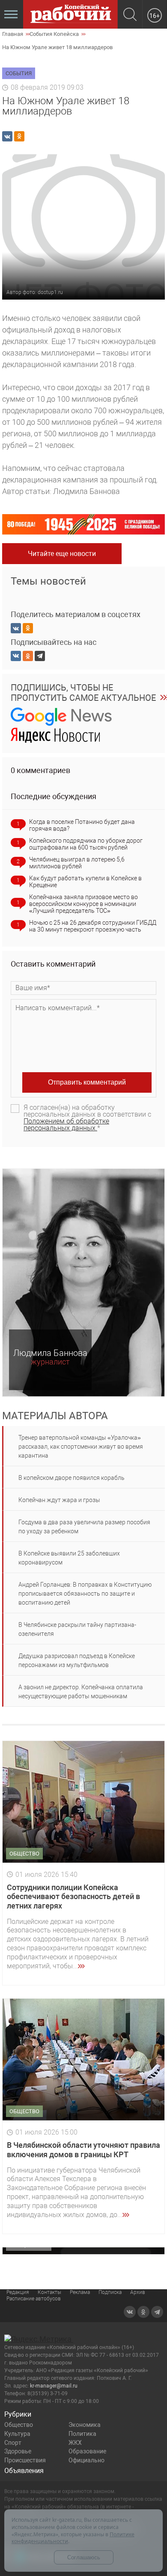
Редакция (18, 2292)
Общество (19, 2425)
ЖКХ (75, 2443)
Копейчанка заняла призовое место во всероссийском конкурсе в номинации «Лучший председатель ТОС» (83, 904)
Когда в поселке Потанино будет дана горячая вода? (82, 825)
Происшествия (25, 2460)
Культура (17, 2434)
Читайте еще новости (62, 554)
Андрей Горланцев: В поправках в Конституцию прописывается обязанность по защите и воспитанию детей (85, 1594)
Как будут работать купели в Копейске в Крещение (85, 882)
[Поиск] (130, 15)
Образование (87, 2451)
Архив (138, 2292)
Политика (82, 2434)
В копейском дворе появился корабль (72, 1478)
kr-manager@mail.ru (54, 2386)
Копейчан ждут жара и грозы (59, 1500)
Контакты (49, 2292)
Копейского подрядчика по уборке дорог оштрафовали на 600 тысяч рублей (86, 844)
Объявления (24, 2471)
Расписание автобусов (34, 2299)
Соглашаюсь (84, 2557)
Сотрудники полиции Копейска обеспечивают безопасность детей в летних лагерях (73, 1897)
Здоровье (18, 2451)
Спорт (13, 2443)
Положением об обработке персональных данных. (66, 1125)
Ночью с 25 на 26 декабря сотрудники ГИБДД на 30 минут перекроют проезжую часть (93, 926)
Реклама (80, 2292)
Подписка (110, 2292)
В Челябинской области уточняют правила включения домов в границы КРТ (83, 2150)
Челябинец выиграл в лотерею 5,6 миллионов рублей (77, 863)
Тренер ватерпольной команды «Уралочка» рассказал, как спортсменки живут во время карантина (81, 1447)
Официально (86, 2460)
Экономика (85, 2425)
